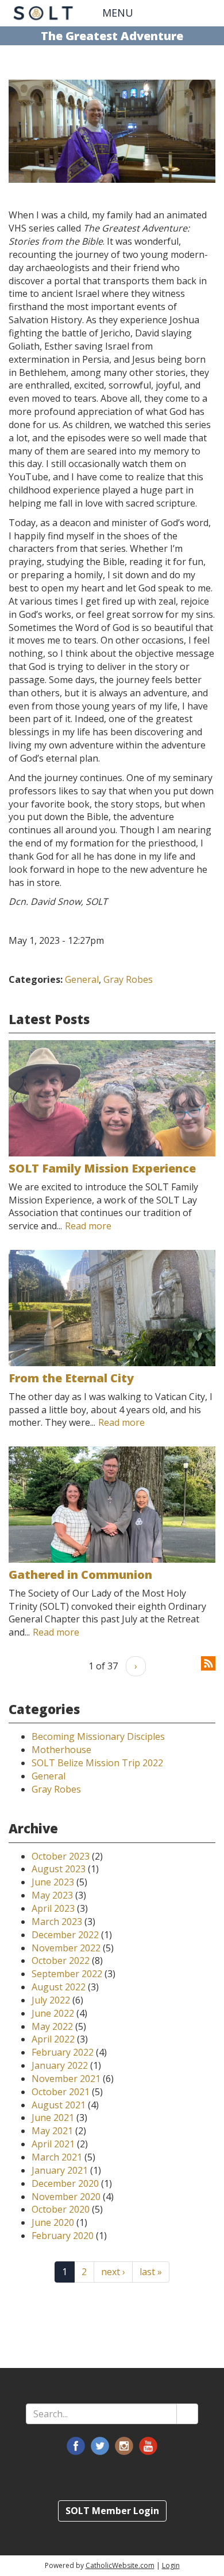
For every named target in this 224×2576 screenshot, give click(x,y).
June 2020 (53, 2222)
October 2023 (61, 1856)
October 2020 (61, 2209)
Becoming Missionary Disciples (98, 1736)
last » (151, 2272)
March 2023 (57, 1922)
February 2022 (63, 2052)
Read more (88, 1226)
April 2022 (53, 2039)
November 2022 (66, 1948)
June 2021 (53, 2118)
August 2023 (59, 1869)
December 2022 (65, 1935)
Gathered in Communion (80, 1575)
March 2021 (57, 2157)
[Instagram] (124, 2446)
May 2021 (52, 2131)
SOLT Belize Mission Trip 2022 (97, 1763)
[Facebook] (76, 2446)
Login (171, 2565)
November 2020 (66, 2197)
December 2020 (65, 2183)
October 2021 (61, 2092)
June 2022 (53, 2013)
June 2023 (53, 1882)
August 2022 (59, 1987)
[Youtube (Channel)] (148, 2446)
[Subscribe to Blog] (208, 1663)
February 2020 (63, 2236)
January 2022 (60, 2065)
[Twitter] (100, 2446)
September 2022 (67, 1974)
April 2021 (53, 2144)
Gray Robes (128, 979)
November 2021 (66, 2079)
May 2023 (52, 1895)
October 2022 (61, 1961)
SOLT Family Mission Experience (102, 1168)
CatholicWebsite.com (120, 2565)
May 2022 (52, 2026)
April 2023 (53, 1908)
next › (113, 2272)
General (82, 979)
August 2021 (59, 2105)
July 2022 (51, 2000)
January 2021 (60, 2170)
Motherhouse (61, 1750)
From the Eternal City (71, 1378)
